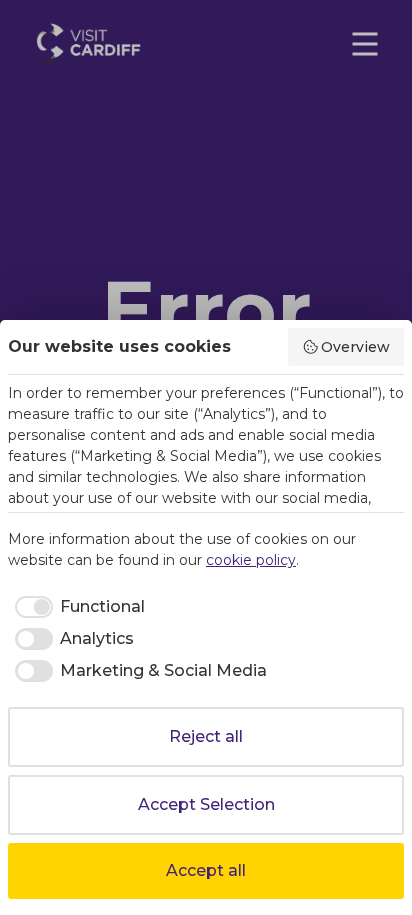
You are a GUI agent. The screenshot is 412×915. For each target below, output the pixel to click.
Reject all (206, 736)
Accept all (206, 870)
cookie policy (251, 560)
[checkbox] (76, 607)
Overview (355, 347)
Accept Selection (206, 804)
